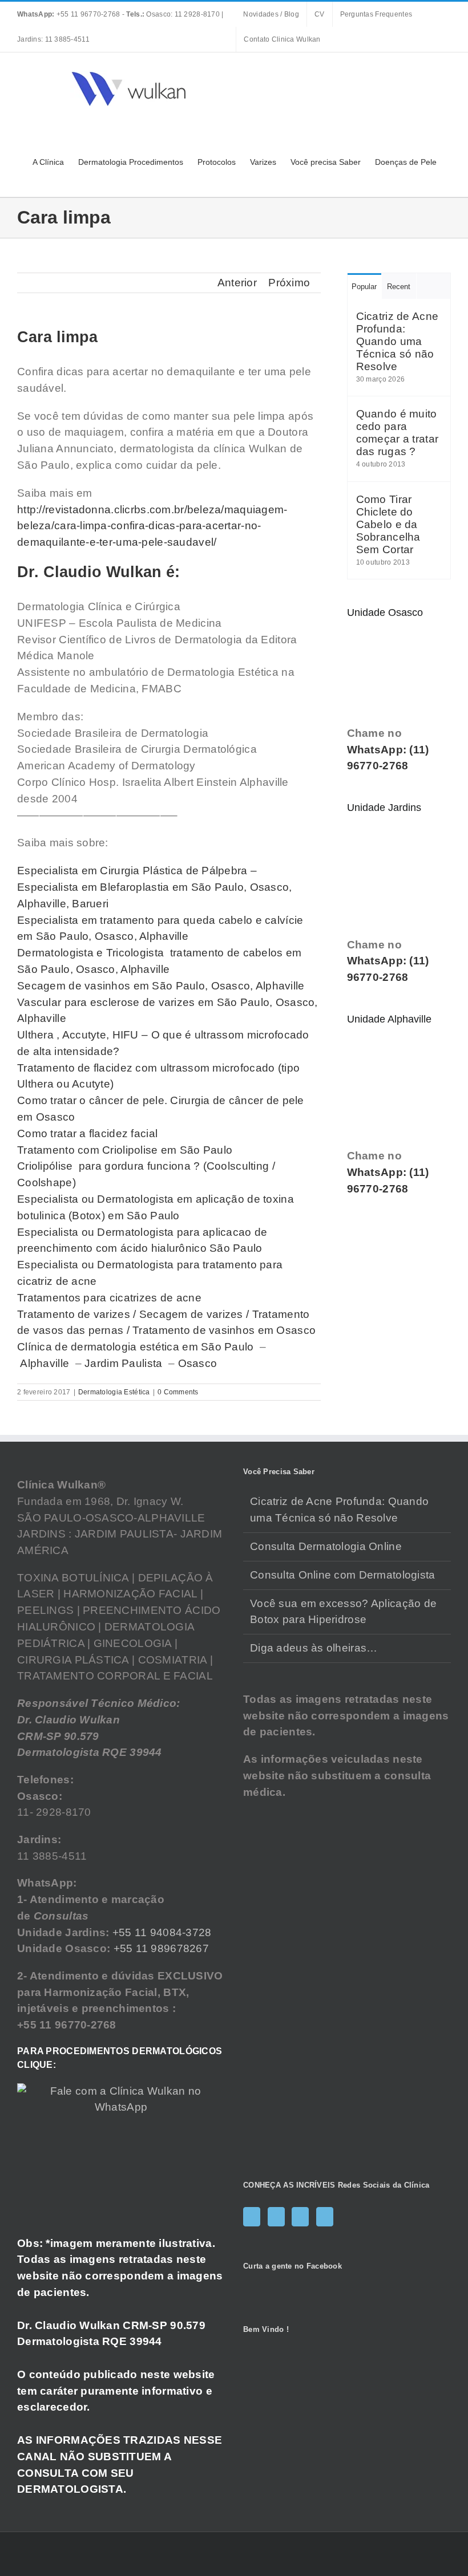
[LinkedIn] (325, 2217)
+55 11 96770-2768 (70, 14)
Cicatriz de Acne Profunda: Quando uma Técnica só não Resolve (398, 341)
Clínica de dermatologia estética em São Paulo (137, 1347)
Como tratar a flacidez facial (87, 1133)
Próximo (289, 283)
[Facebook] (252, 2217)
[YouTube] (300, 2217)
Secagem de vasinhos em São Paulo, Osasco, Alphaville (161, 986)
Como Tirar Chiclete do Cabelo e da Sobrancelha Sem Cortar (388, 524)
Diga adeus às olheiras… (314, 1648)
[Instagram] (276, 2217)
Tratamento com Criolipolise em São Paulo (125, 1150)
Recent (399, 287)
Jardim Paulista (123, 1363)
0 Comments (178, 1392)
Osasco (198, 1363)
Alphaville (45, 1363)
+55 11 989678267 (162, 1948)
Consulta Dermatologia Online (326, 1546)
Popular (364, 287)
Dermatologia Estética (114, 1392)
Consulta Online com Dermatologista (343, 1575)
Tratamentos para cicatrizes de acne (109, 1298)
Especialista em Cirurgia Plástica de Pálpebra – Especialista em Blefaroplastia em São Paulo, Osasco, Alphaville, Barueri (155, 887)
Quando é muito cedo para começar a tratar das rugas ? (398, 433)
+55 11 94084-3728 (162, 1932)
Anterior (237, 283)
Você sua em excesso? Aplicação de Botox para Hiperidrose (343, 1612)
